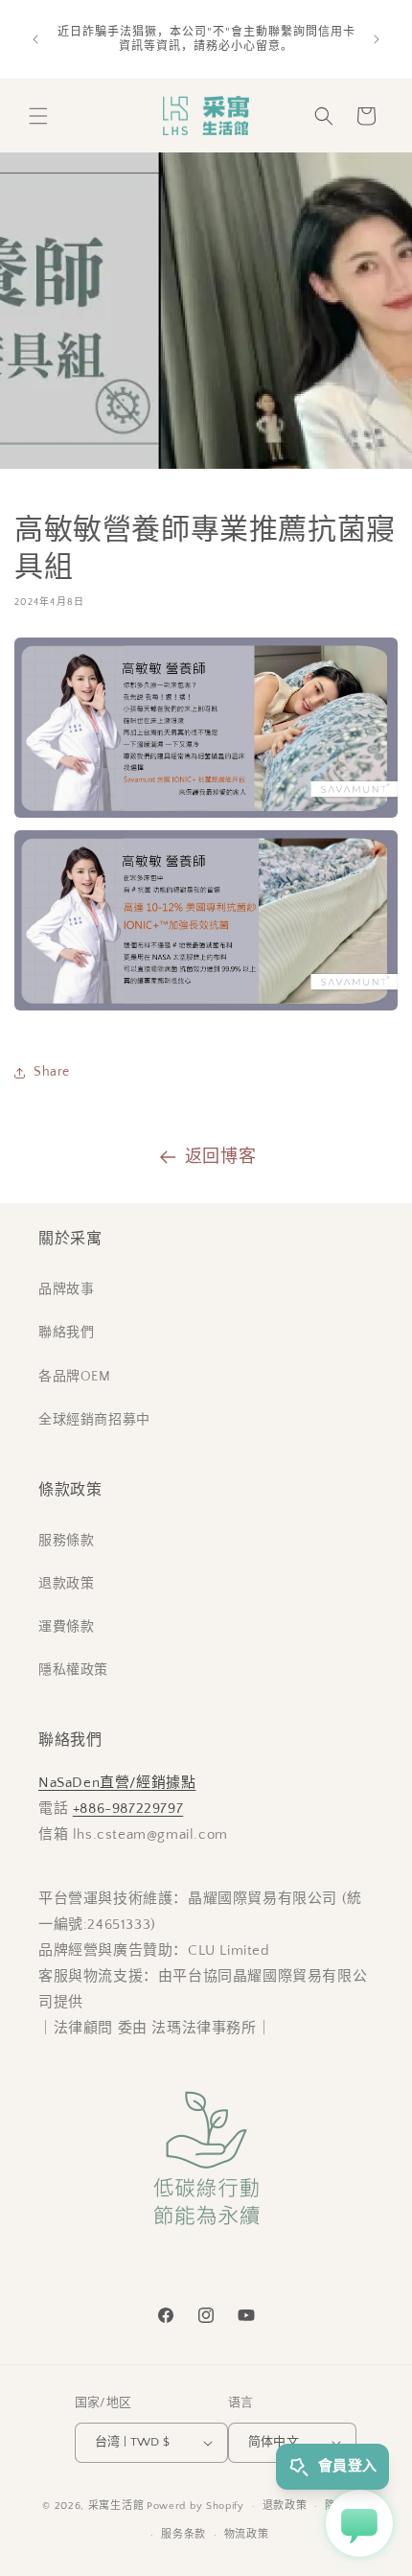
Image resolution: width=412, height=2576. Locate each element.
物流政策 (247, 2535)
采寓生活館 (116, 2506)
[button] (38, 116)
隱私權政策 (73, 1670)
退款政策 (66, 1584)
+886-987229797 (128, 1809)
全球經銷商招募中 (94, 1420)
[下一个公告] (377, 39)
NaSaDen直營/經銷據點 (117, 1783)
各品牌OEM (75, 1377)
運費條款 (66, 1627)
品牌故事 (66, 1289)
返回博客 (220, 1157)
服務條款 (66, 1541)
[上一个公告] (35, 39)
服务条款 (183, 2535)
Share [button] (52, 1072)
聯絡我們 (66, 1333)
